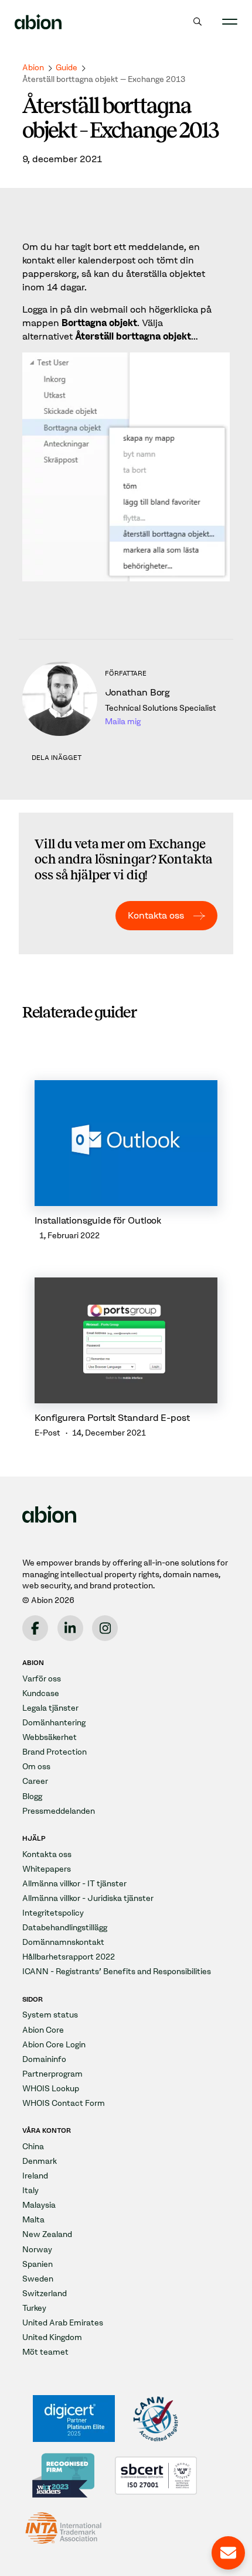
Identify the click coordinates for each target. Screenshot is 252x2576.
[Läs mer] (126, 1161)
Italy (30, 2190)
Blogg (32, 1796)
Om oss (36, 1767)
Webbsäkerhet (50, 1737)
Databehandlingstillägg (65, 1928)
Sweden (38, 2279)
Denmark (40, 2161)
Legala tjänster (50, 1708)
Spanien (38, 2264)
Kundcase (41, 1693)
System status (50, 2015)
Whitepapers (47, 1869)
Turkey (34, 2308)
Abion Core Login (54, 2045)
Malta (33, 2220)
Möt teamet (45, 2352)
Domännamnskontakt (63, 1942)
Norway (37, 2250)
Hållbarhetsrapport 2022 (69, 1957)
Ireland (35, 2176)
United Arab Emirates (63, 2323)
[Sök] (197, 22)
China (33, 2147)
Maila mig (123, 722)
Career (35, 1781)
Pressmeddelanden (59, 1811)
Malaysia (39, 2205)
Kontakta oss (156, 915)
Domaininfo (44, 2059)
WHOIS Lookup (51, 2089)
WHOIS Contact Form (64, 2103)
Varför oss (42, 1679)
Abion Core (43, 2030)
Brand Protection (55, 1752)
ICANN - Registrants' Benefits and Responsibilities (117, 1972)
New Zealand (47, 2234)
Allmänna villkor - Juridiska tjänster (88, 1898)
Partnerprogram (52, 2074)
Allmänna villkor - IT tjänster (74, 1884)
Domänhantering (54, 1723)
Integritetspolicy (53, 1913)
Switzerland (45, 2294)
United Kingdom (52, 2337)
